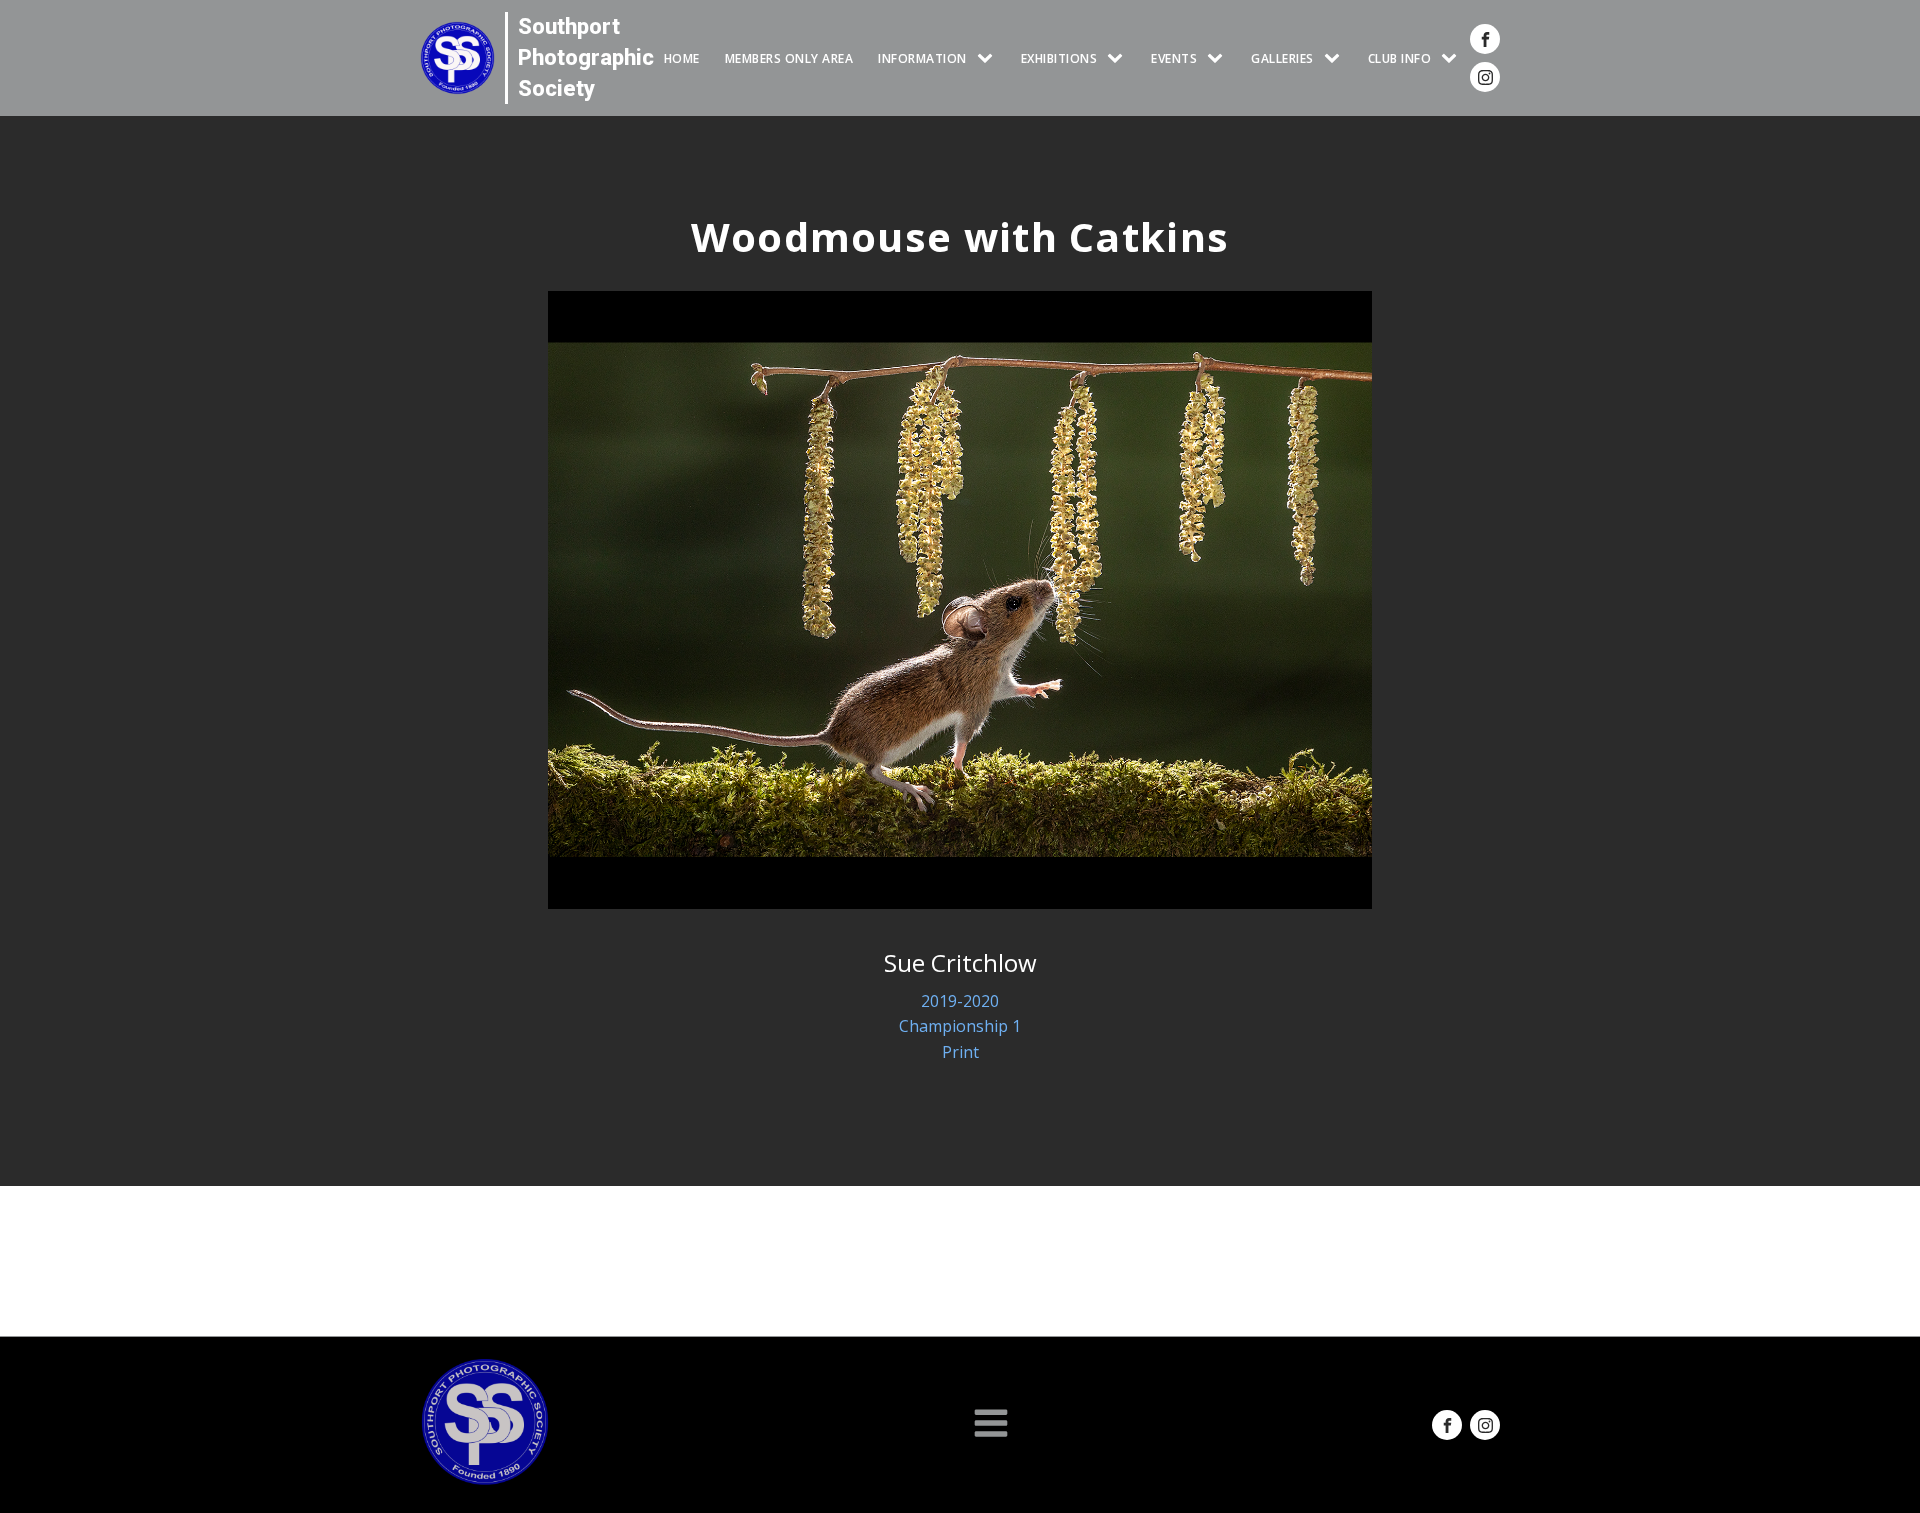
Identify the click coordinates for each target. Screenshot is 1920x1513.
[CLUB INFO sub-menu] (1453, 58)
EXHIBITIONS (1059, 58)
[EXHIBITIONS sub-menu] (1119, 58)
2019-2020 (960, 1001)
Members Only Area (789, 58)
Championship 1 (960, 1026)
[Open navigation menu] (991, 1425)
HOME (682, 58)
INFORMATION (922, 58)
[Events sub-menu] (1219, 58)
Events (1174, 58)
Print (960, 1052)
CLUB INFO (1400, 58)
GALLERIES (1282, 58)
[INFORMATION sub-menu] (989, 58)
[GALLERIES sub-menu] (1336, 58)
